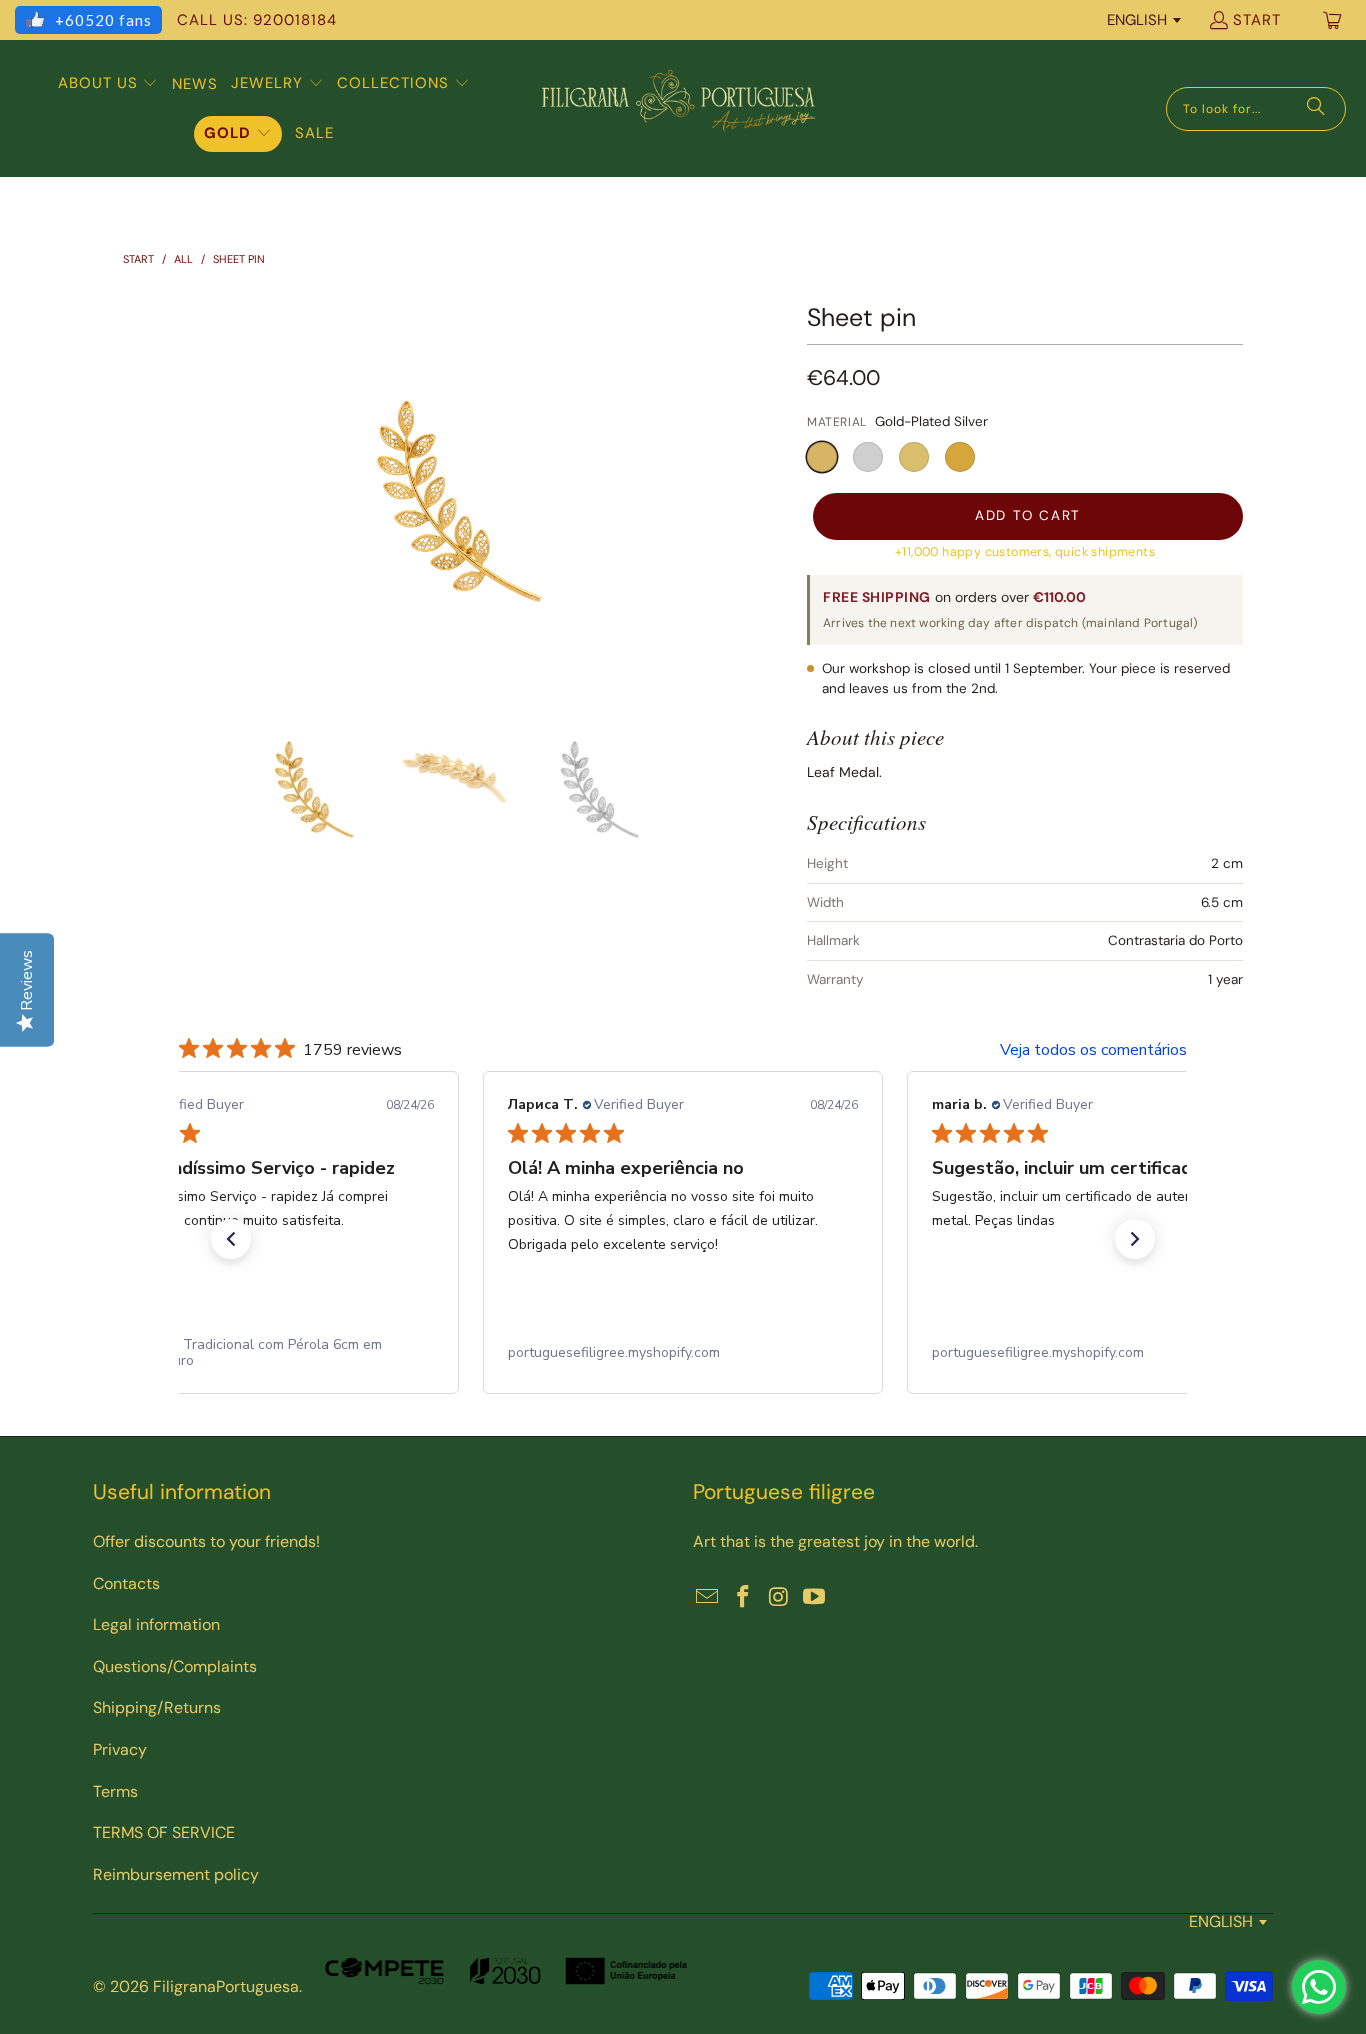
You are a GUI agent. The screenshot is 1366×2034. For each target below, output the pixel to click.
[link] (259, 1353)
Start (1257, 20)
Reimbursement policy (176, 1874)
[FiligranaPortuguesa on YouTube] (815, 1598)
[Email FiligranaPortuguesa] (708, 1598)
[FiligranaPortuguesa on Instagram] (779, 1598)
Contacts (126, 1583)
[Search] (1316, 109)
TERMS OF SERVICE (164, 1832)
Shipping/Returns (157, 1707)
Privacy (120, 1749)
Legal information (156, 1624)
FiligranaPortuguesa (226, 1986)
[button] (108, 84)
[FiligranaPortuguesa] (678, 108)
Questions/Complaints (175, 1666)
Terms (115, 1791)
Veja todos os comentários (1093, 1050)
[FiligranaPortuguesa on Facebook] (744, 1598)
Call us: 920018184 (257, 20)
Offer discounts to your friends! (206, 1541)
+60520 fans (103, 20)
